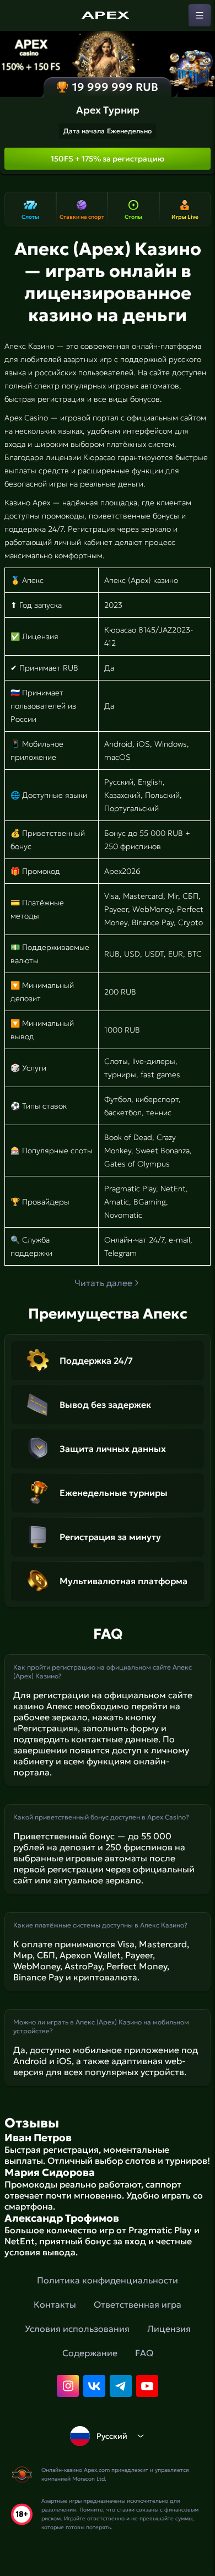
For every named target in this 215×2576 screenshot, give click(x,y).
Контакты (55, 2304)
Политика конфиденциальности (108, 2280)
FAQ (144, 2353)
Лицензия (169, 2329)
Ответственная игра (138, 2304)
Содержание (90, 2353)
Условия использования (77, 2329)
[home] (108, 15)
